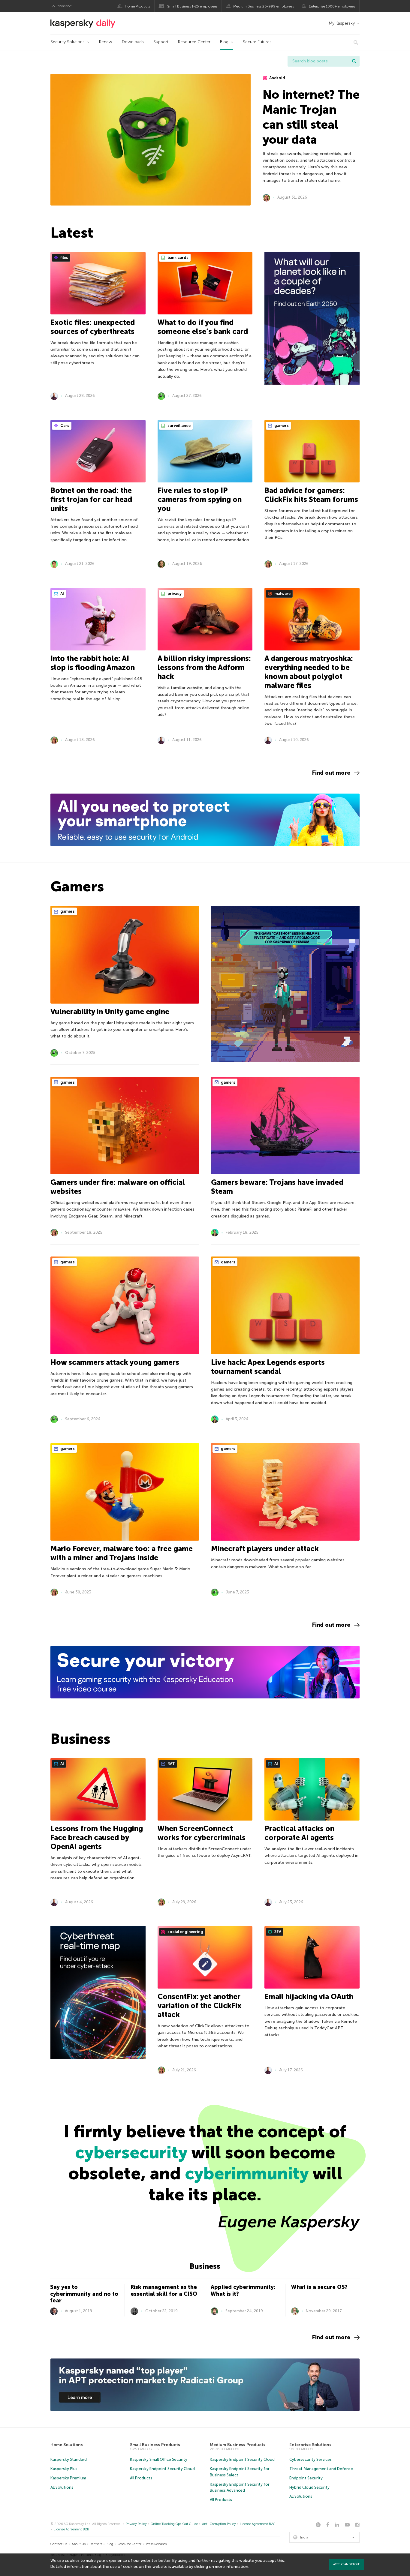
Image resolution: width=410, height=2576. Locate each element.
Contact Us (59, 2544)
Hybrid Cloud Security (309, 2487)
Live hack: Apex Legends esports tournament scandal (268, 1367)
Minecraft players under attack (265, 1549)
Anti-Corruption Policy (219, 2524)
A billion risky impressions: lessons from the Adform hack (204, 667)
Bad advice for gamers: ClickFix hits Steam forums (311, 495)
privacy (174, 594)
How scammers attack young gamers (115, 1362)
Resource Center (194, 42)
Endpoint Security (306, 2478)
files (64, 258)
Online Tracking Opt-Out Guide (174, 2524)
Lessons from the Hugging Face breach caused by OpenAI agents (97, 1837)
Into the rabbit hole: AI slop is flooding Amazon (93, 663)
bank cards (178, 258)
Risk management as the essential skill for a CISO (164, 2291)
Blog (224, 42)
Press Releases (156, 2544)
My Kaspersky (342, 23)
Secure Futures (257, 42)
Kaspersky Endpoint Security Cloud (162, 2469)
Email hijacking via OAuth (309, 1997)
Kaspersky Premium (68, 2478)
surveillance (179, 426)
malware (282, 594)
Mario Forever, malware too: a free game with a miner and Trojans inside (122, 1553)
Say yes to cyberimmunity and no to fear (84, 2294)
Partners (96, 2544)
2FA (277, 1932)
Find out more (331, 773)
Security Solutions (68, 42)
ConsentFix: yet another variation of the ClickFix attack (199, 2006)
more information (232, 2567)
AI (62, 594)
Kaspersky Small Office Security (159, 2459)
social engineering (185, 1932)
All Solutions (62, 2487)
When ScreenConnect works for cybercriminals (202, 1833)
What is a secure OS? (319, 2287)
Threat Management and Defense (321, 2469)
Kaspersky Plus (64, 2469)
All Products (141, 2478)
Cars (64, 426)
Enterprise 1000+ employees (332, 6)
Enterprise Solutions (310, 2445)
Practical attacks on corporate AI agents (299, 1833)
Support (161, 42)
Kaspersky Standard (69, 2459)
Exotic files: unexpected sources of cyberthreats (93, 327)
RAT (171, 1764)
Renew (106, 42)
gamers (281, 426)
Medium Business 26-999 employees (264, 6)
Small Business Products (155, 2445)
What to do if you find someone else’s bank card (203, 327)
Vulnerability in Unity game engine (110, 1012)
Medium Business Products (238, 2445)
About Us (79, 2544)
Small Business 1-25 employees (192, 6)
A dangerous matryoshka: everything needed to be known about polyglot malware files (309, 672)
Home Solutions (67, 2445)
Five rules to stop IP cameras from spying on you (200, 499)
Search (354, 61)
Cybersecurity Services (311, 2459)
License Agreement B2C (258, 2524)
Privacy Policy (136, 2524)
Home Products (137, 6)
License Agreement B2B (71, 2529)
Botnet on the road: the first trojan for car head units (91, 499)
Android (277, 78)
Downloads (133, 42)
